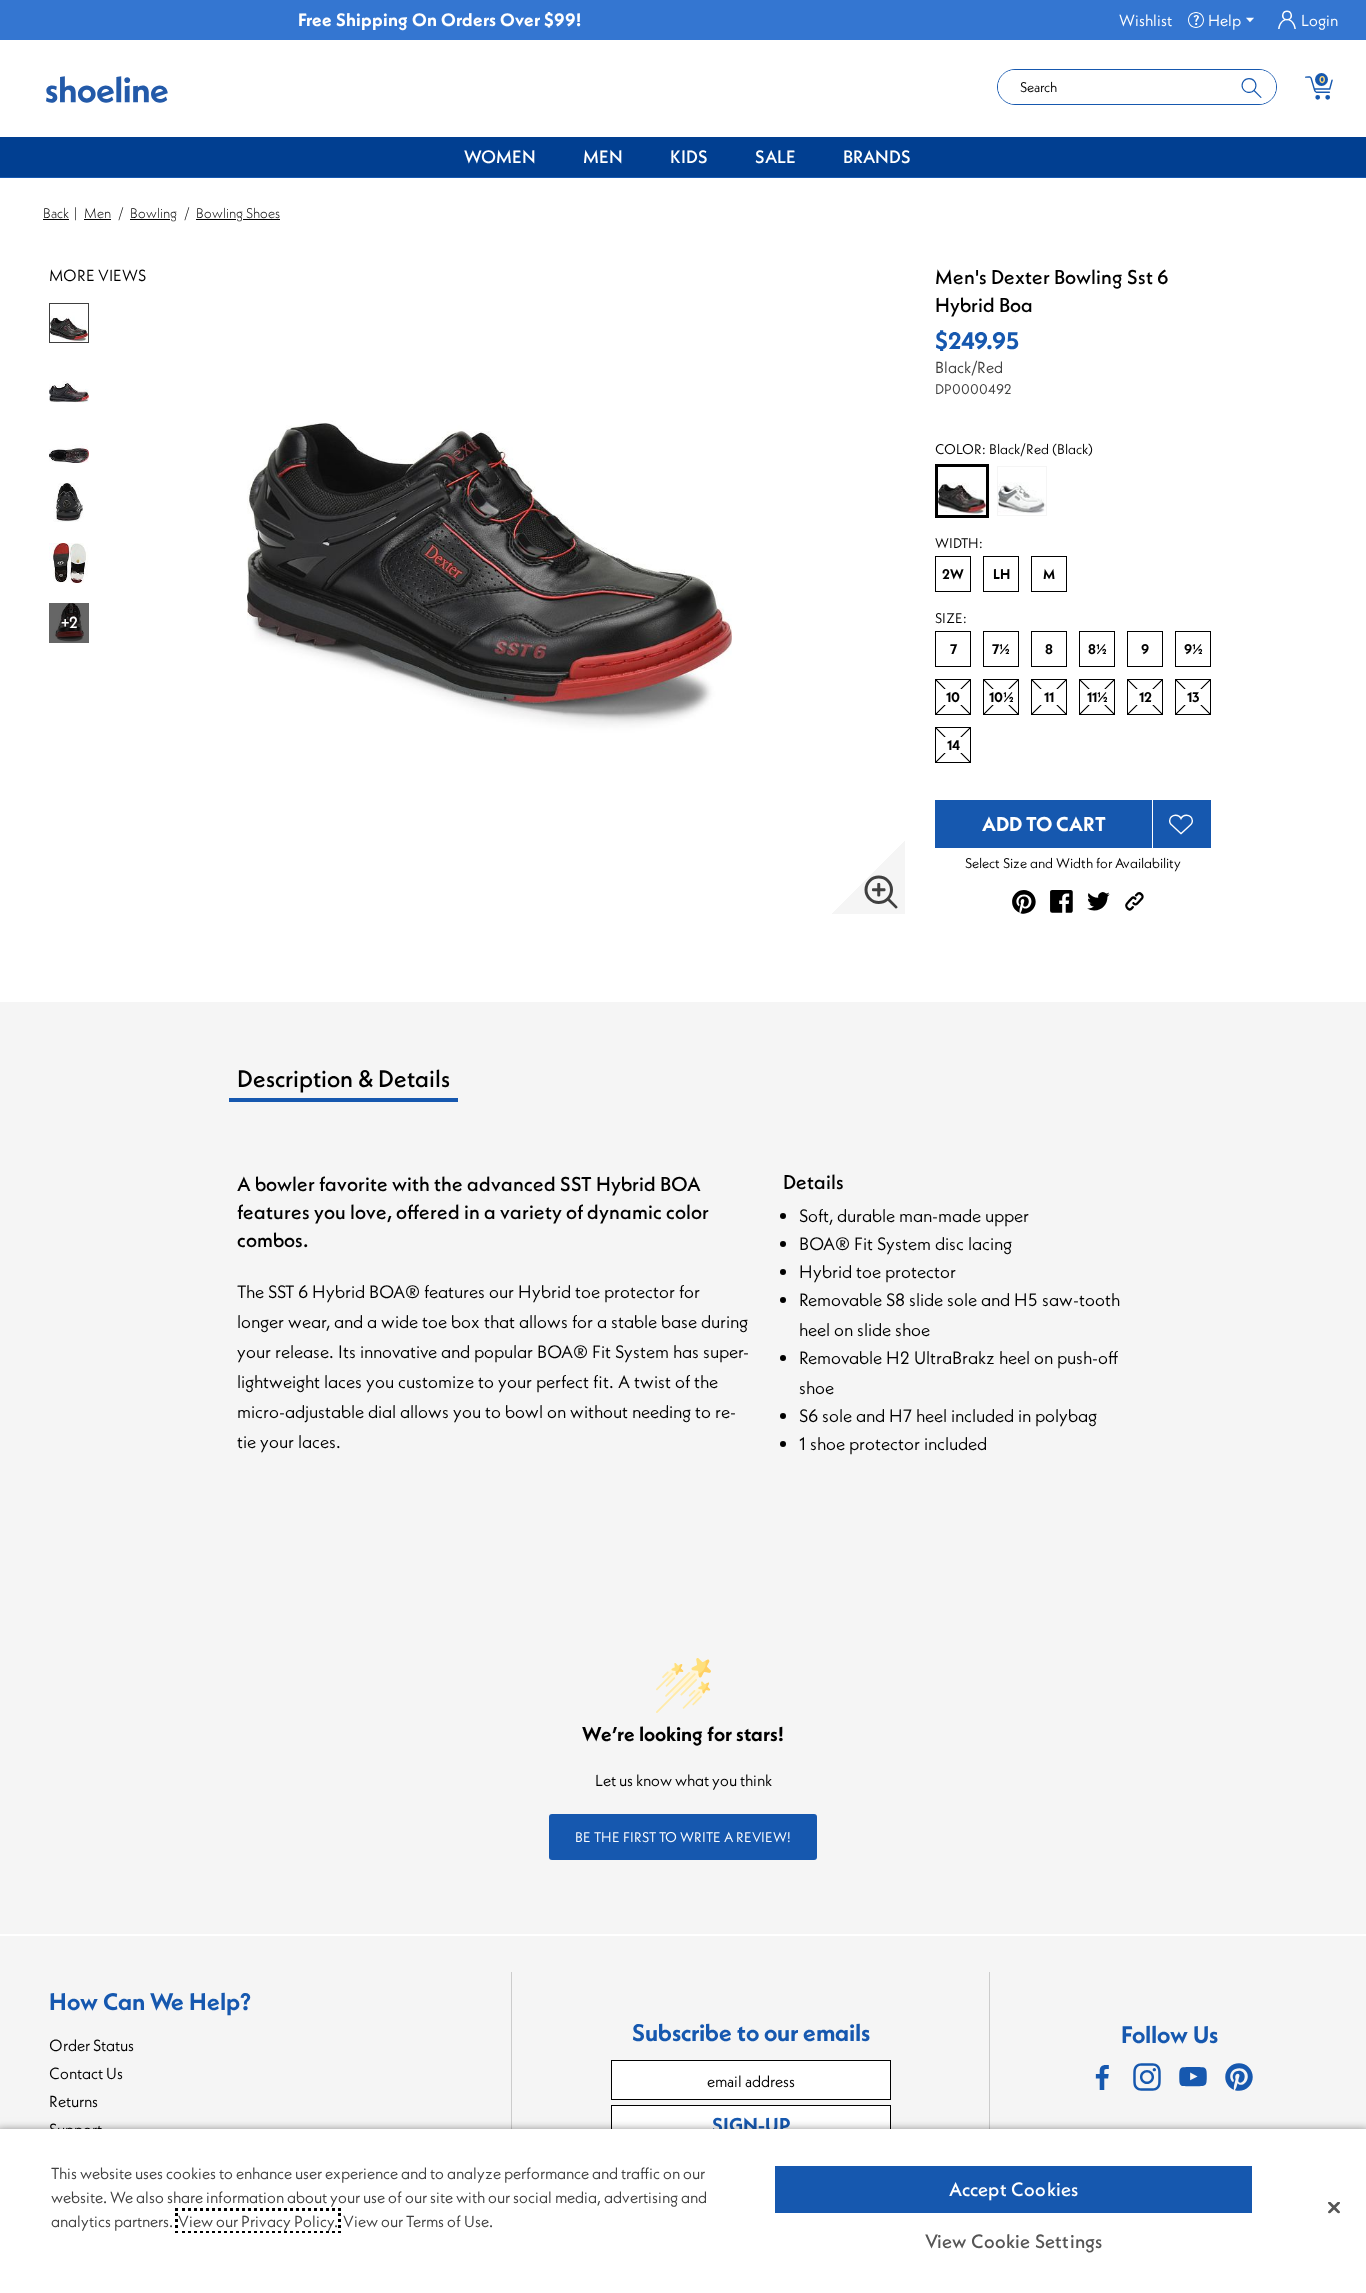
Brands (877, 156)
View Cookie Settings (1014, 2241)
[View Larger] (881, 892)
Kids (689, 156)
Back (56, 213)
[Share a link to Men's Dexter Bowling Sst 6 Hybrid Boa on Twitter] (1098, 901)
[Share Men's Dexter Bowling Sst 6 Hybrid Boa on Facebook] (1061, 901)
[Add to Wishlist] (1182, 824)
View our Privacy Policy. (258, 2221)
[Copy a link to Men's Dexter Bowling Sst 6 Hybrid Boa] (1134, 901)
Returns (73, 2101)
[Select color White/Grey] (1022, 491)
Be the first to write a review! (683, 1837)
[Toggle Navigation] (551, 158)
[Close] (1334, 2207)
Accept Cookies (1014, 2189)
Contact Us (86, 2073)
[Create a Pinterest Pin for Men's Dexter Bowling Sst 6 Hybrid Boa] (1024, 902)
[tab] (395, 1086)
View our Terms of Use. (418, 2221)
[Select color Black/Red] (962, 492)
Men (603, 156)
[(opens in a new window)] (1101, 2077)
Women (500, 156)
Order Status (91, 2045)
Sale (775, 156)
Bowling (153, 213)
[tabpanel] (687, 1335)
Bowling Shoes (238, 213)
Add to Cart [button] (1044, 823)
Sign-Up (751, 2124)
